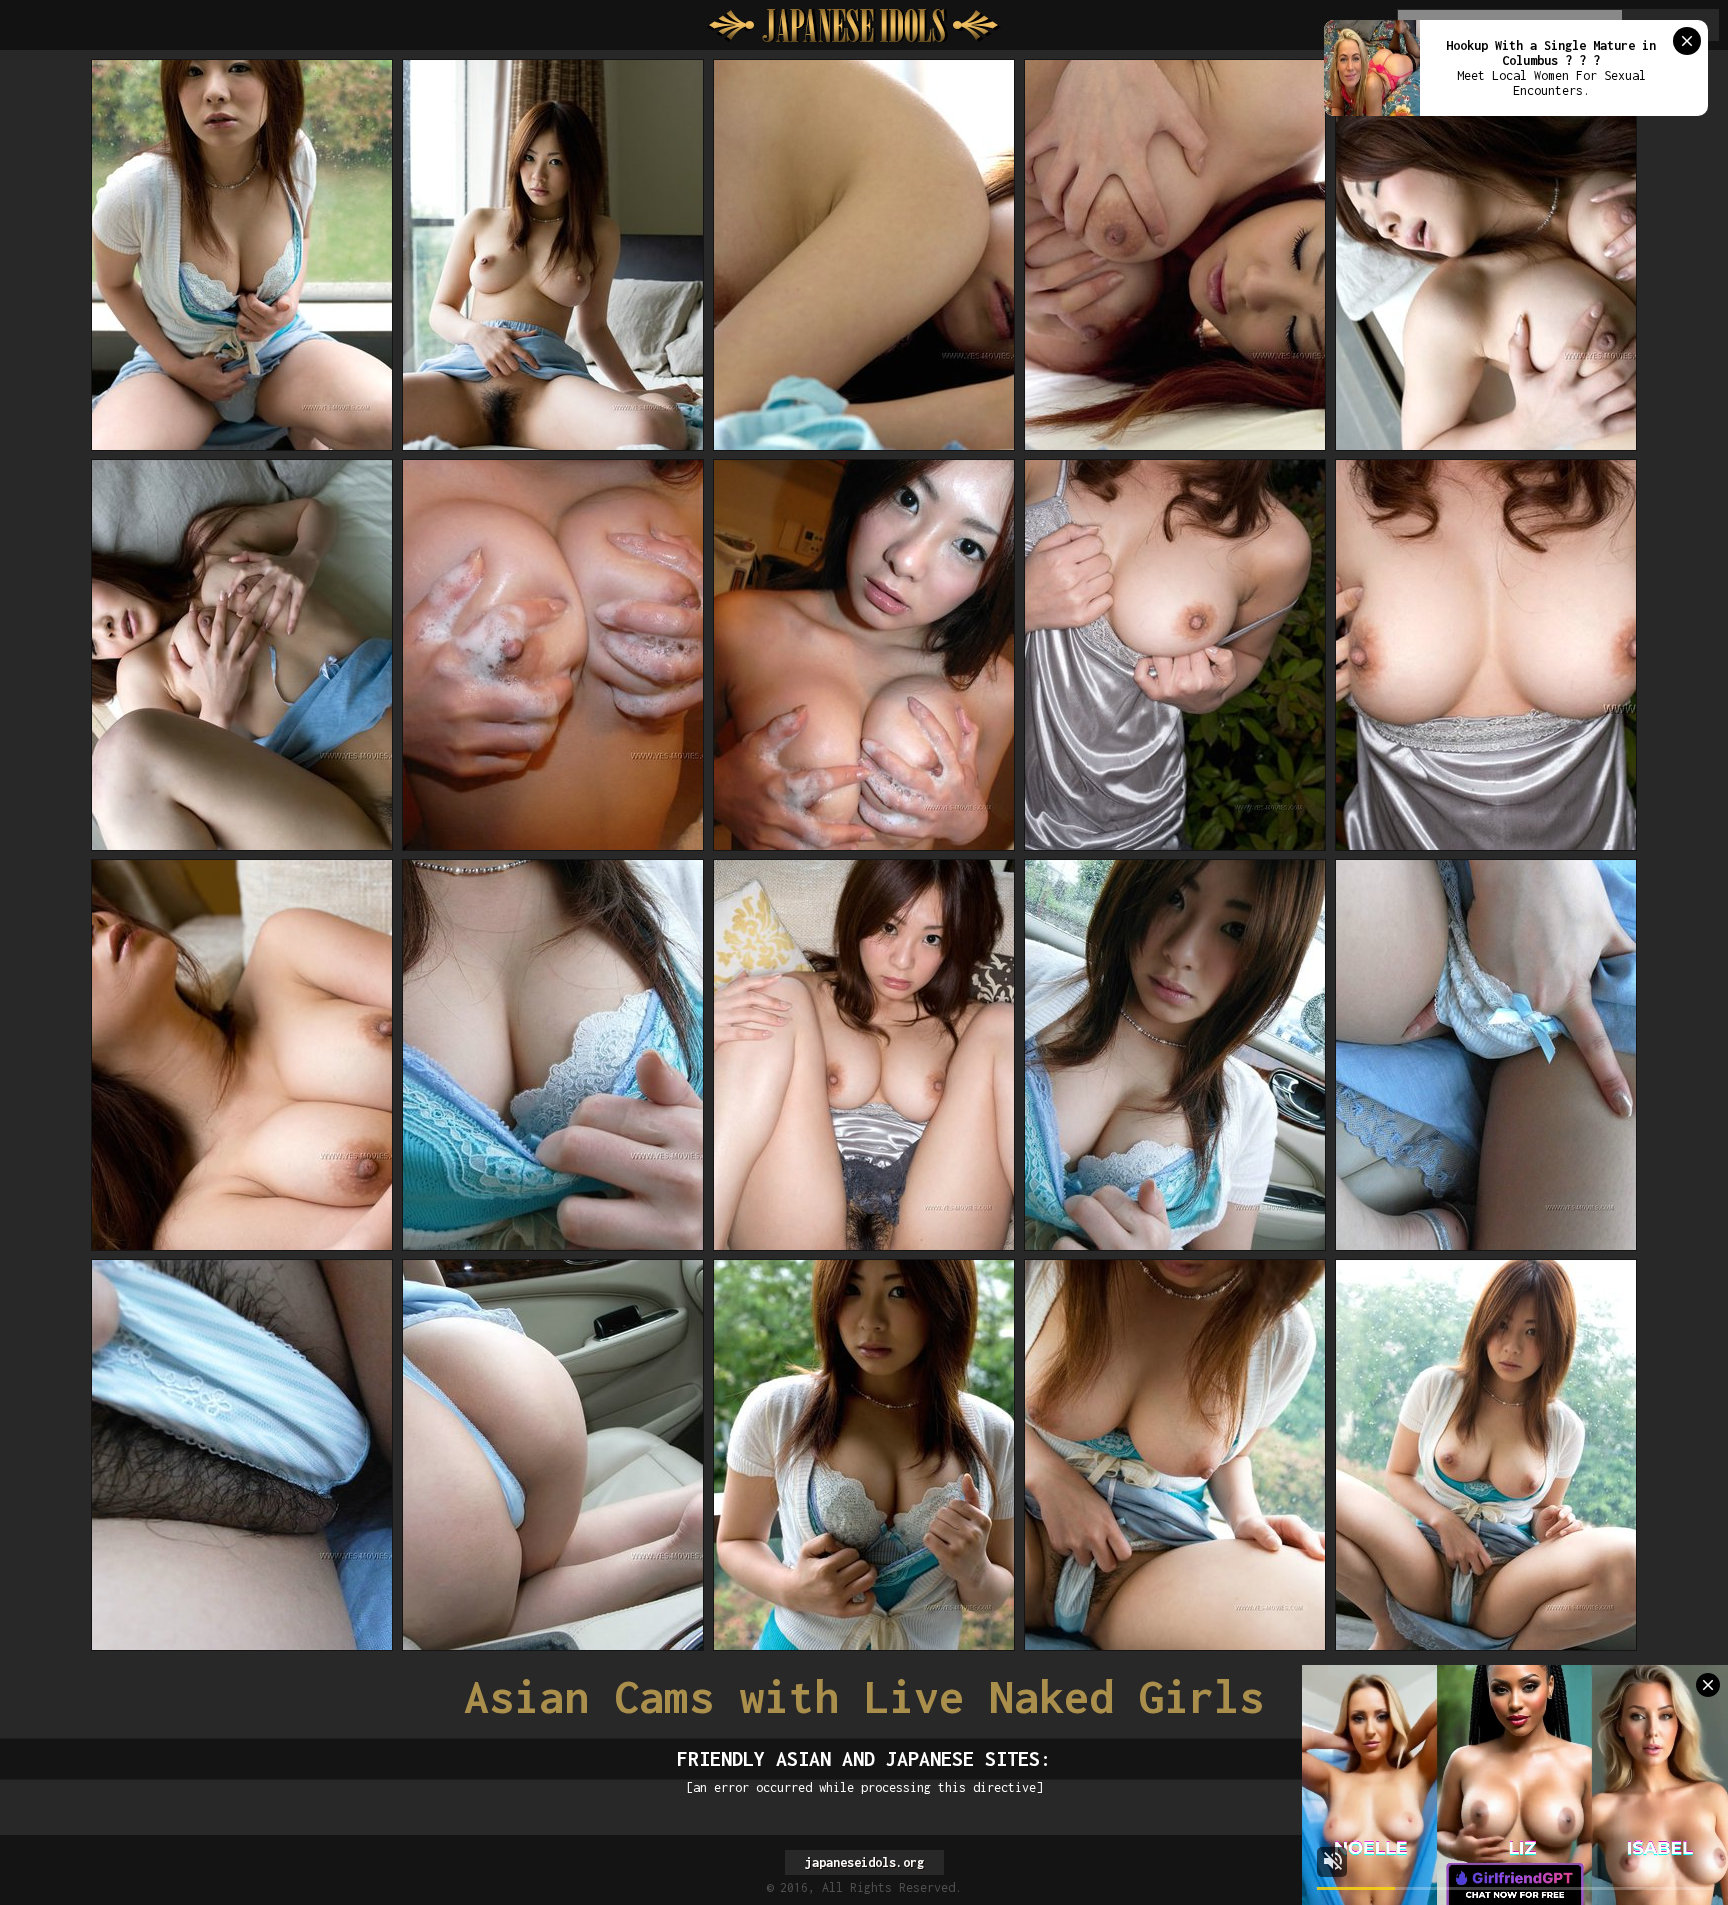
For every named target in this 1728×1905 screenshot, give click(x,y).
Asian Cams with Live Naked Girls (864, 1696)
